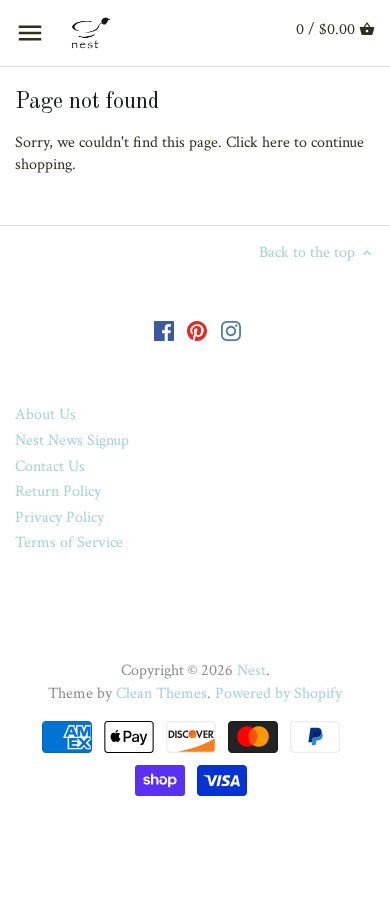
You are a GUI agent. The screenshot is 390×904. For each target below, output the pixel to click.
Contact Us (50, 466)
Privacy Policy (59, 517)
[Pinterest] (197, 330)
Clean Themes (161, 693)
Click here (258, 142)
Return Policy (58, 491)
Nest (251, 670)
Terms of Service (69, 542)
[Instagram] (231, 330)
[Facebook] (164, 330)
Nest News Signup (72, 440)
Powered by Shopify (278, 693)
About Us (45, 414)
